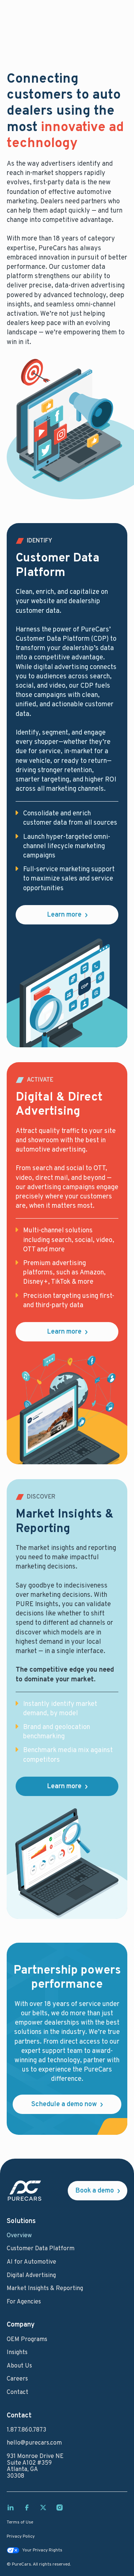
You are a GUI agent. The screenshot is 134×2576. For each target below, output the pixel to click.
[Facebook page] (27, 2507)
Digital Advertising (31, 2276)
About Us (19, 2366)
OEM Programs (27, 2340)
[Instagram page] (60, 2507)
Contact (17, 2393)
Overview (19, 2236)
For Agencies (24, 2302)
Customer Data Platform (41, 2249)
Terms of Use (20, 2523)
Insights (17, 2353)
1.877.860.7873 (26, 2430)
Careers (17, 2379)
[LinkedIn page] (10, 2507)
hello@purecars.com (34, 2443)
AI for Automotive (31, 2263)
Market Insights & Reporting (45, 2289)
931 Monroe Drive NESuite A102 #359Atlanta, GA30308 (35, 2467)
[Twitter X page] (43, 2507)
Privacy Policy (21, 2537)
